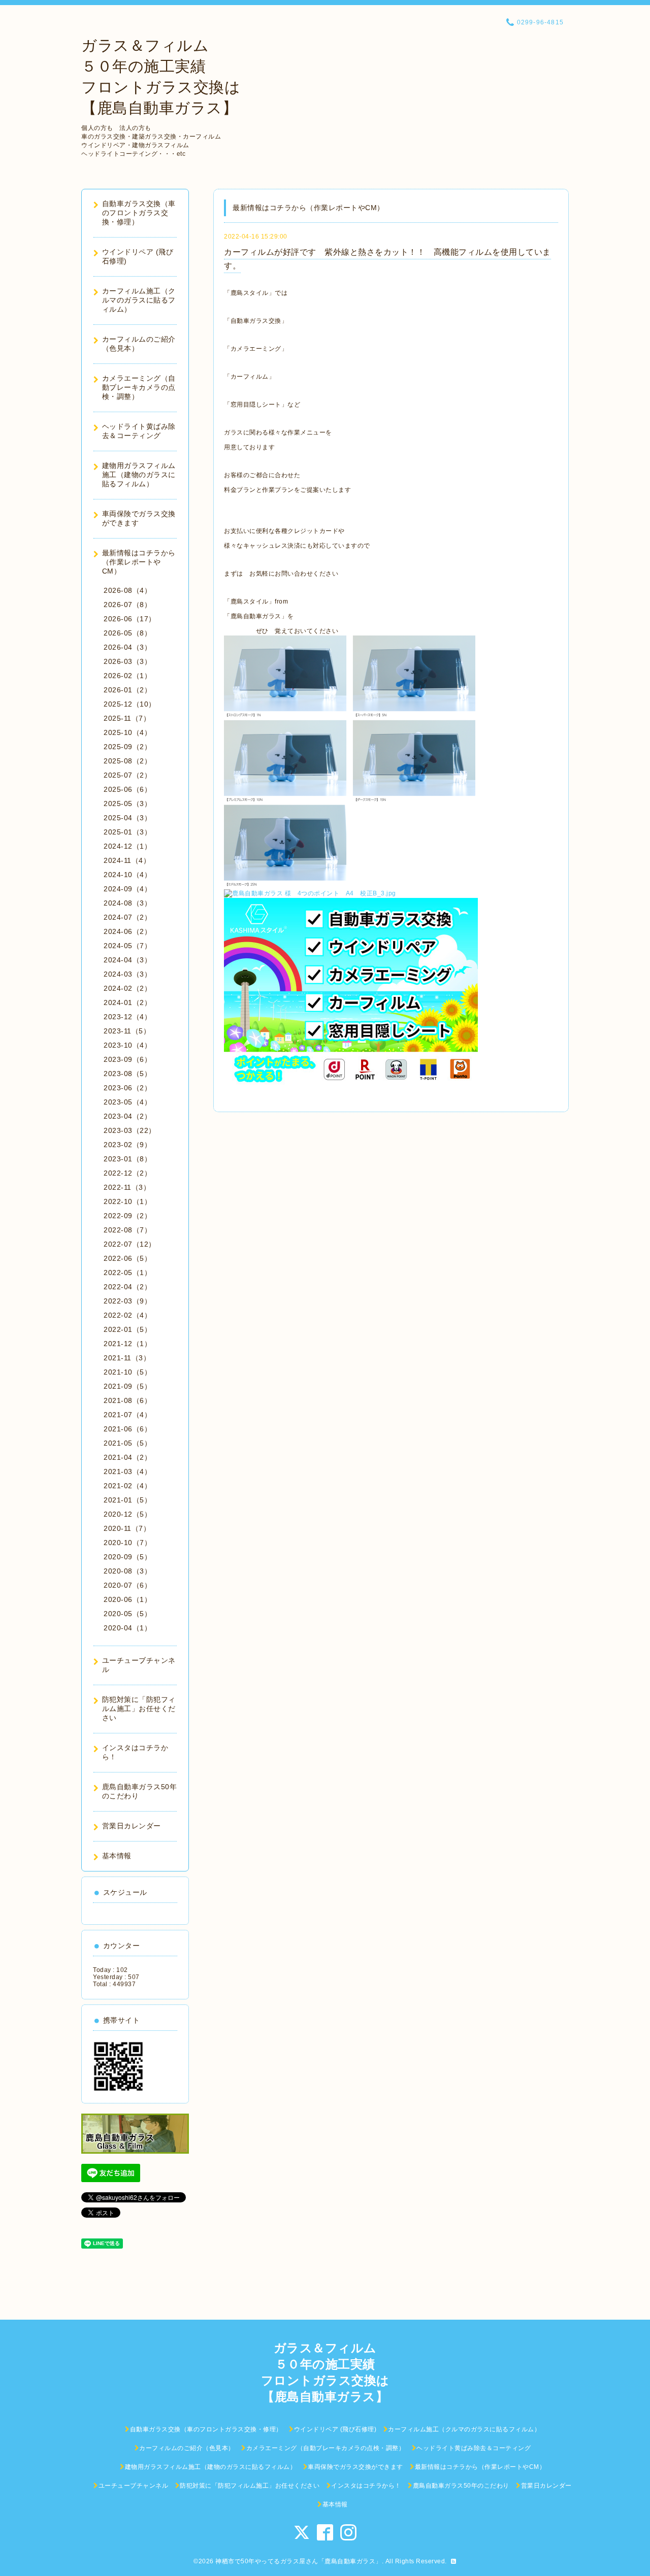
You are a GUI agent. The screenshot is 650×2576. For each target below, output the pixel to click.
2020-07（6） (127, 1585)
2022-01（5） (127, 1329)
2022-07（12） (130, 1244)
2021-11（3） (127, 1358)
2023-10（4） (127, 1045)
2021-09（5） (127, 1386)
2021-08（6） (127, 1400)
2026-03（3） (127, 661)
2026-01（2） (127, 690)
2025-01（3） (127, 832)
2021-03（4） (127, 1471)
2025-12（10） (130, 704)
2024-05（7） (127, 946)
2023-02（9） (127, 1145)
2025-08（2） (127, 761)
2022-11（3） (127, 1187)
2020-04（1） (127, 1628)
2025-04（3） (127, 818)
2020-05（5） (127, 1614)
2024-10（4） (127, 875)
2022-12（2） (127, 1173)
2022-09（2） (127, 1216)
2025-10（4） (127, 732)
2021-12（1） (127, 1344)
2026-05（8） (127, 633)
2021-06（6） (127, 1429)
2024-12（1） (127, 846)
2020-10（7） (127, 1543)
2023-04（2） (127, 1116)
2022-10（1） (127, 1201)
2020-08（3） (127, 1571)
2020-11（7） (127, 1528)
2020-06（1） (127, 1599)
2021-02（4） (127, 1486)
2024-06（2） (127, 931)
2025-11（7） (127, 718)
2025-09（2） (127, 747)
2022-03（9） (127, 1301)
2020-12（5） (127, 1514)
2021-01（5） (127, 1500)
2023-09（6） (127, 1059)
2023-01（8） (127, 1159)
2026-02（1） (127, 676)
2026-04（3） (127, 647)
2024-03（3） (127, 974)
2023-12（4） (127, 1017)
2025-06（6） (127, 789)
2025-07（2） (127, 775)
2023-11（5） (127, 1031)
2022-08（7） (127, 1230)
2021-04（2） (127, 1457)
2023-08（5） (127, 1074)
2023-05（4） (127, 1102)
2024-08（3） (127, 903)
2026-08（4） (127, 590)
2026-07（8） (127, 605)
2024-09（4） (127, 889)
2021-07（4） (127, 1415)
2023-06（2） (127, 1088)
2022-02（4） (127, 1315)
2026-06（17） (130, 619)
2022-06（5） (127, 1258)
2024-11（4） (127, 860)
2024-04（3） (127, 960)
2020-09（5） (127, 1557)
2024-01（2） (127, 1002)
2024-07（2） (127, 917)
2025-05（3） (127, 804)
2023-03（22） (130, 1130)
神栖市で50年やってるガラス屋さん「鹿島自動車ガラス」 (299, 2561)
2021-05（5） (127, 1443)
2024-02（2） (127, 988)
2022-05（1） (127, 1273)
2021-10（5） (127, 1372)
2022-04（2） (127, 1287)
